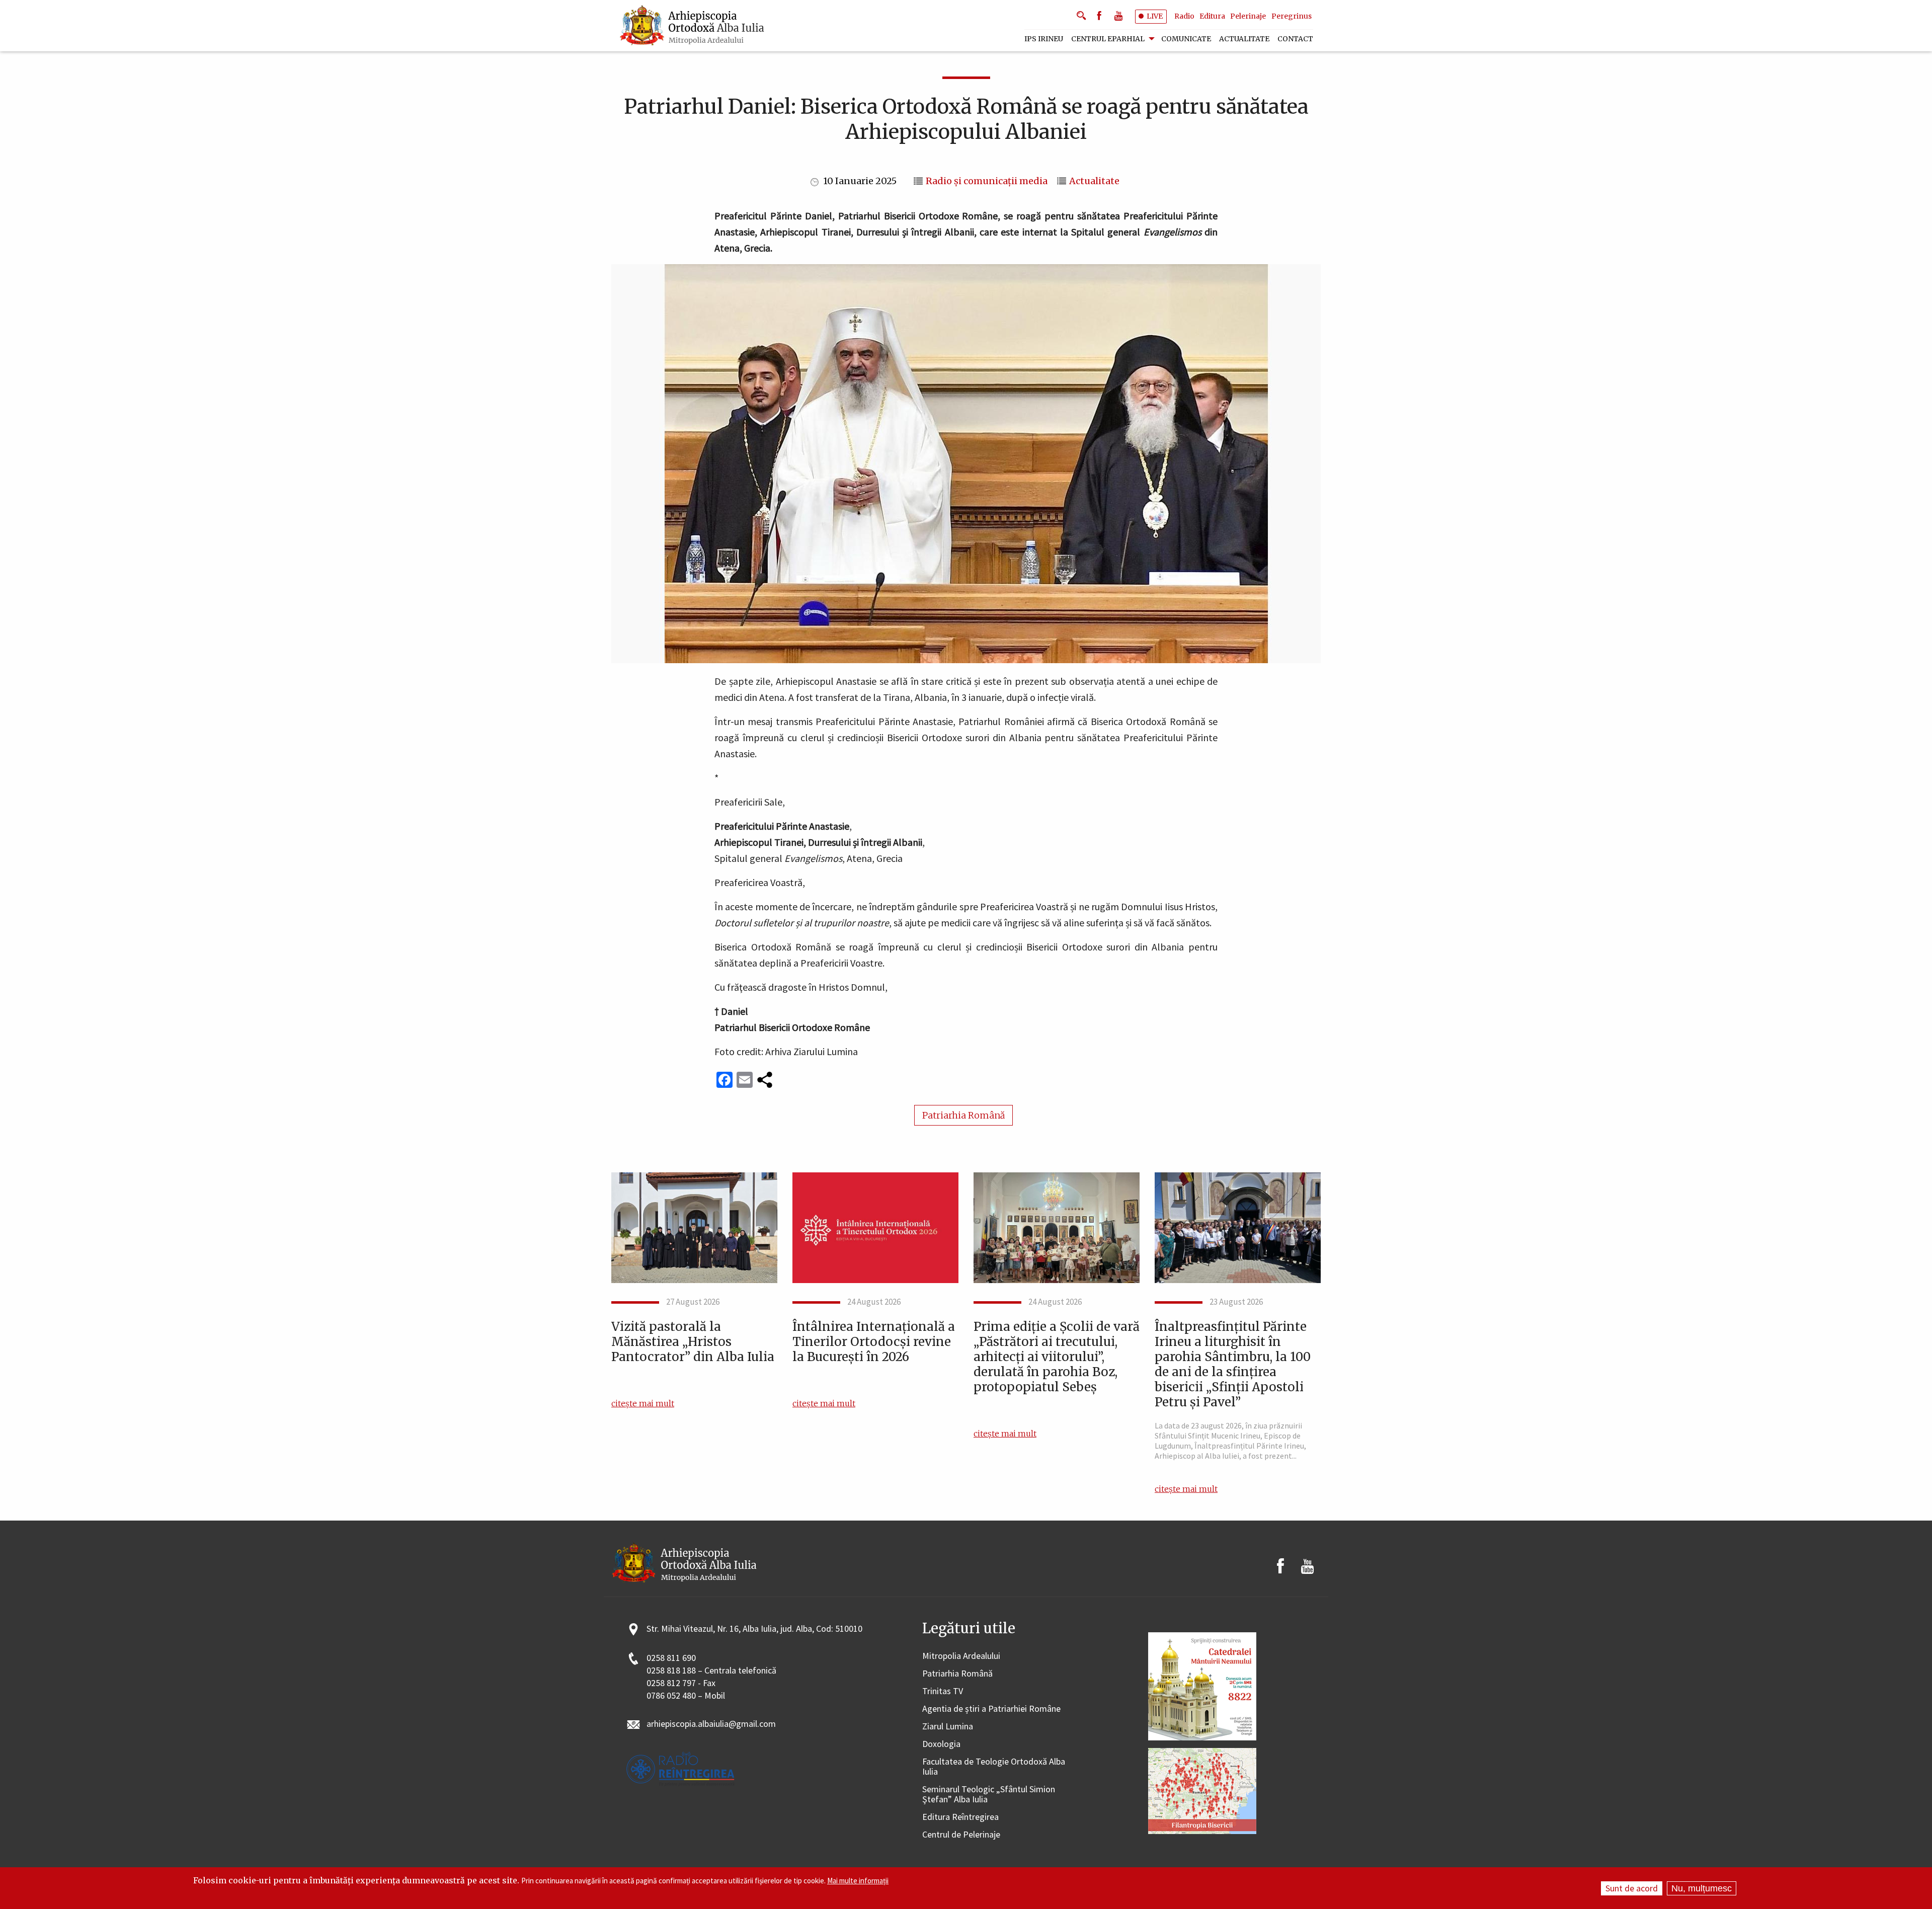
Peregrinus (1292, 16)
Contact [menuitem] (1295, 39)
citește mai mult (643, 1403)
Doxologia (941, 1744)
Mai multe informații (858, 1881)
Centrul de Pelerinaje (961, 1835)
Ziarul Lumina (948, 1727)
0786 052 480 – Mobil (686, 1696)
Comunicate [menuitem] (1186, 39)
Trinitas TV (943, 1691)
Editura (1212, 16)
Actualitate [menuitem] (1244, 39)
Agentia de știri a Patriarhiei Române (991, 1709)
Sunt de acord (1632, 1888)
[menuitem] (693, 26)
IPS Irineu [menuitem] (1044, 39)
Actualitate (1094, 181)
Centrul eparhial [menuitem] (1108, 39)
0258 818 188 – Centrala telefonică (711, 1671)
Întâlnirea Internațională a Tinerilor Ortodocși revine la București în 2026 (874, 1342)
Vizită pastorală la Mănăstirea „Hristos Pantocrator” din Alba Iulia (693, 1342)
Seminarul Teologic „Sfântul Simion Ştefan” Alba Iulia (989, 1795)
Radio (1184, 16)
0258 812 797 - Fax (681, 1683)
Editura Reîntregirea (960, 1817)
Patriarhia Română (963, 1115)
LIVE (1155, 16)
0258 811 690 (671, 1658)
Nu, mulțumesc (1702, 1888)
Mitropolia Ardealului (961, 1656)
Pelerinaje (1248, 16)
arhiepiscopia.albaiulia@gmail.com (711, 1724)
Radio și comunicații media (987, 181)
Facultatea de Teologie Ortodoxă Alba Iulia (994, 1767)
